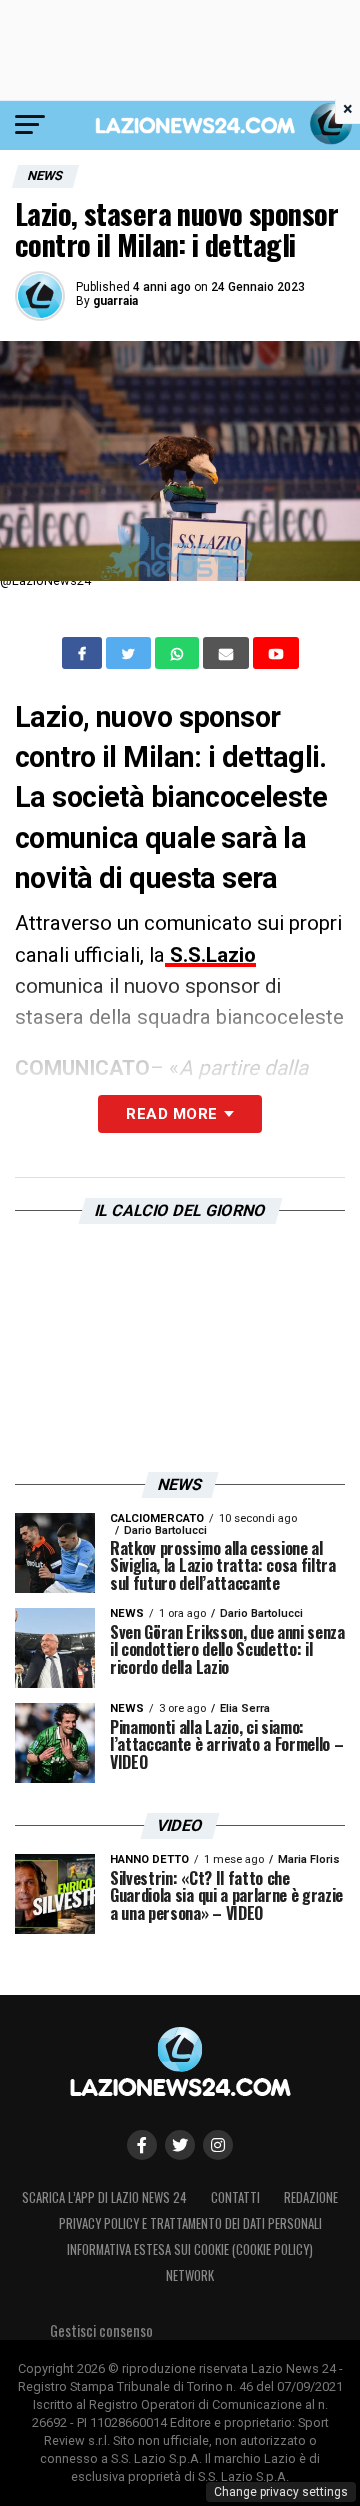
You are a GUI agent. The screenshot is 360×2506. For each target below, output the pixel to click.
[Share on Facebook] (84, 653)
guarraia (115, 301)
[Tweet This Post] (130, 653)
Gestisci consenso (101, 2330)
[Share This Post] (179, 653)
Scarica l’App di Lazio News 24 (104, 2197)
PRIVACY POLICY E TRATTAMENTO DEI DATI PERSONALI (190, 2223)
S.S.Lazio (210, 955)
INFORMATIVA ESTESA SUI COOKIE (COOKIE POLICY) (190, 2249)
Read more (171, 1114)
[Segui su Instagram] (218, 2145)
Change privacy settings (281, 2492)
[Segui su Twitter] (180, 2145)
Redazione (311, 2197)
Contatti (235, 2197)
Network (190, 2275)
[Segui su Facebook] (142, 2145)
